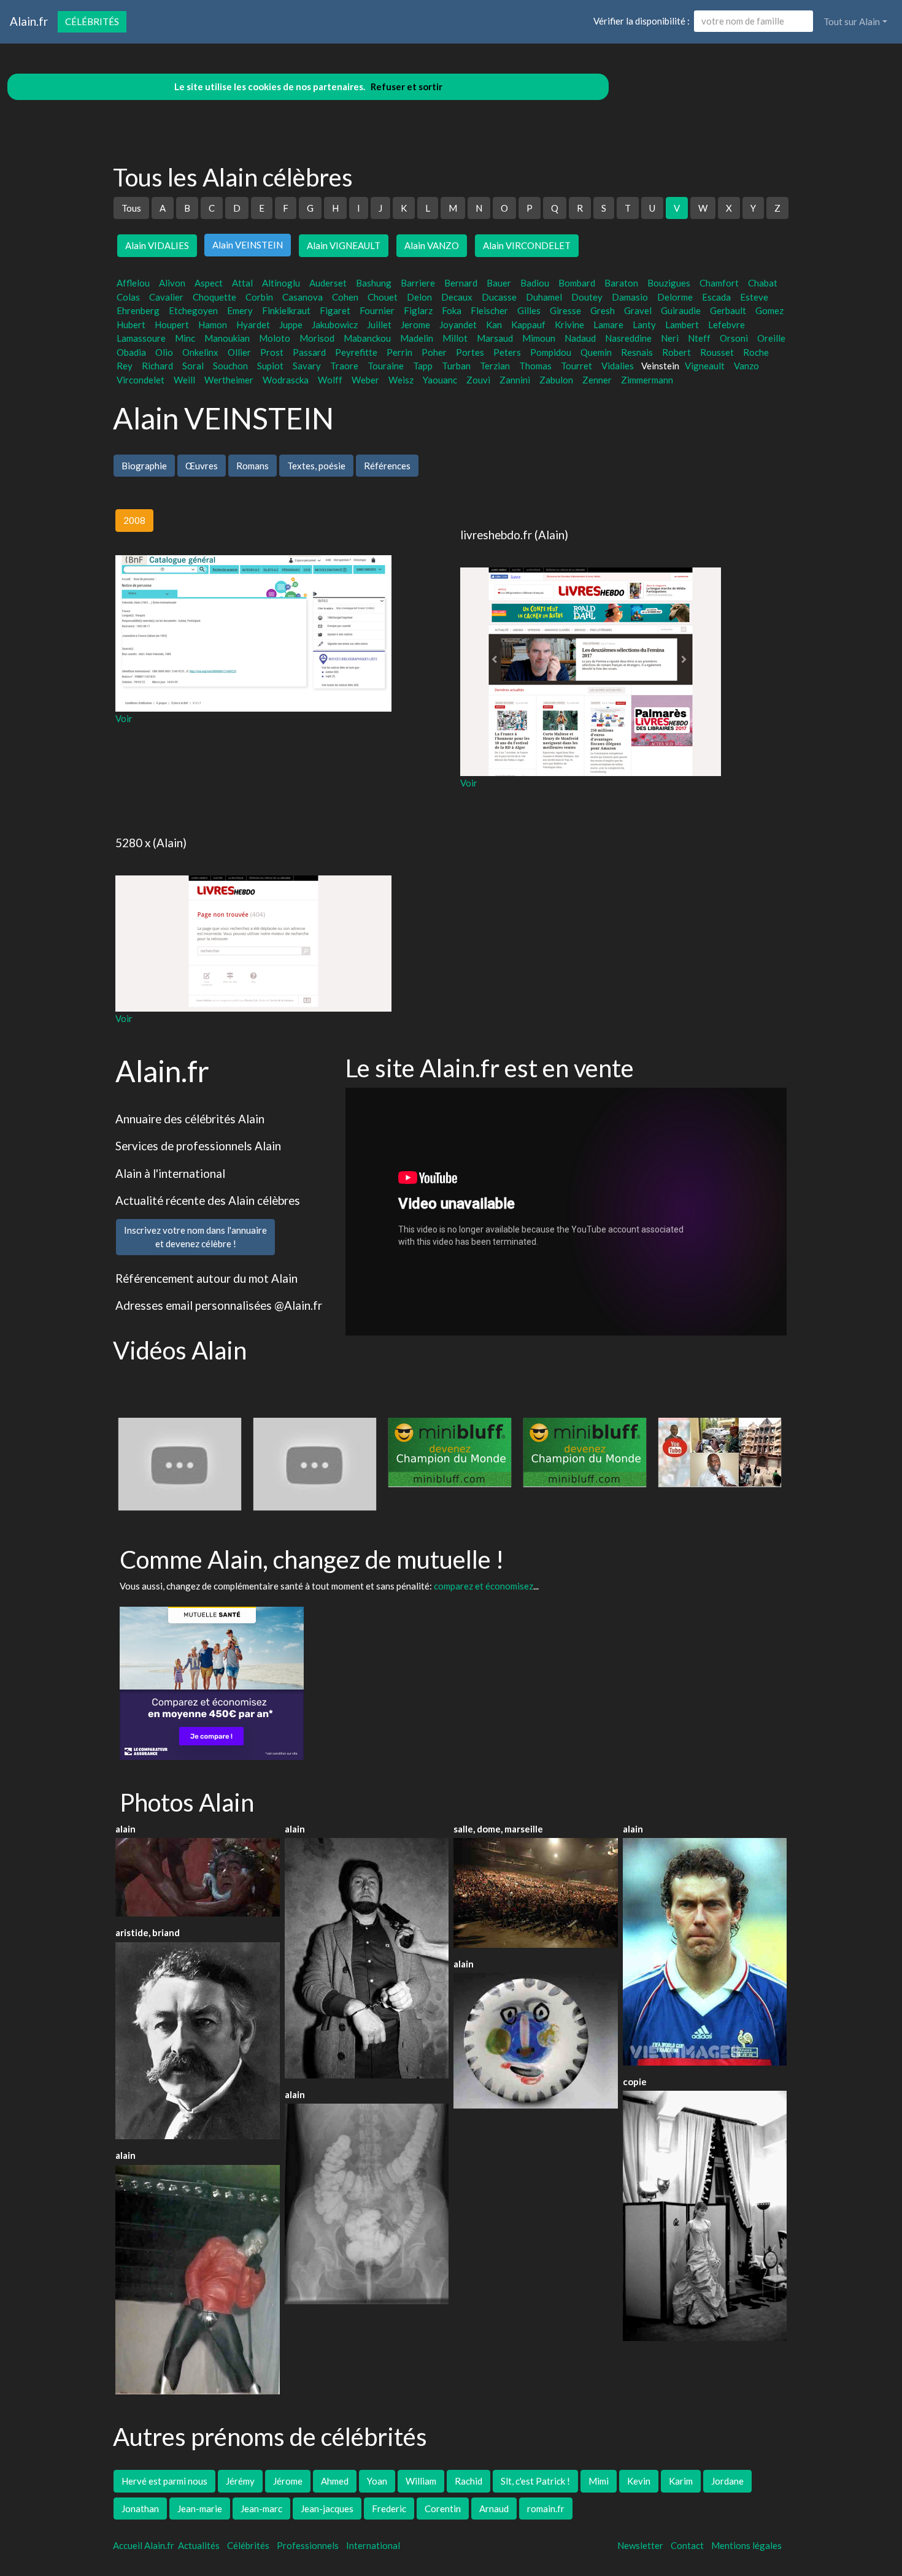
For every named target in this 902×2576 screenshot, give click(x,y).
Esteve (754, 297)
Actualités (199, 2545)
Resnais (637, 352)
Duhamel (544, 297)
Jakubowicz (335, 325)
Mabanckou (367, 338)
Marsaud (495, 338)
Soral (193, 366)
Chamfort (719, 283)
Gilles (529, 310)
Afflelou (133, 283)
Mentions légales (746, 2545)
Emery (240, 310)
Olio (164, 352)
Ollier (239, 352)
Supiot (270, 366)
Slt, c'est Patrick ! (535, 2481)
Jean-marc (261, 2509)
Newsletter (640, 2545)
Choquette (214, 297)
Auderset (328, 283)
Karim (681, 2481)
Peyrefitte (356, 352)
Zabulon (556, 380)
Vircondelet (141, 380)
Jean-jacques (327, 2509)
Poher (434, 352)
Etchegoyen (193, 310)
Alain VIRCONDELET (527, 245)
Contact (687, 2545)
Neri (670, 338)
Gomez (769, 310)
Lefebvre (727, 325)
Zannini (515, 380)
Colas (128, 297)
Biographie (144, 466)
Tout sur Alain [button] (852, 21)
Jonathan (140, 2509)
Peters (507, 352)
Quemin (596, 352)
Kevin (639, 2481)
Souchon (230, 366)
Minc (185, 338)
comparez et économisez (484, 1586)
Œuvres (202, 466)
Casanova (303, 297)
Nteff (699, 338)
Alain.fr (29, 21)
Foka (452, 310)
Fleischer (489, 310)
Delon (419, 297)
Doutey (587, 297)
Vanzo (746, 366)
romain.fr (546, 2509)
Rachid (468, 2481)
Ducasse (499, 297)
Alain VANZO (432, 245)
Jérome (288, 2481)
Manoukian (227, 338)
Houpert (172, 325)
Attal (242, 283)
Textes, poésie (316, 466)
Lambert (682, 325)
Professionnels (308, 2545)
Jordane (727, 2481)
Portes (470, 352)
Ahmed (335, 2481)
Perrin (399, 352)
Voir (124, 718)
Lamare (608, 325)
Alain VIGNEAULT (344, 245)
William (421, 2481)
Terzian (495, 366)
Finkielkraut (286, 310)
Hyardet (253, 325)
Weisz (401, 380)
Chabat (763, 283)
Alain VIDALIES (157, 245)
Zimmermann (647, 380)
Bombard (577, 283)
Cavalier (166, 297)
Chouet (383, 297)
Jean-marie (200, 2509)
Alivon (172, 283)
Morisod (317, 338)
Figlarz (418, 310)
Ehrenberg (138, 310)
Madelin (417, 338)
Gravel (638, 310)
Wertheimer (229, 380)
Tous (131, 208)
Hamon (213, 325)
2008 (134, 520)
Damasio (630, 297)
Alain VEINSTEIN (248, 245)
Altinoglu (281, 283)
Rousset (717, 352)
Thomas (535, 366)
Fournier (377, 310)
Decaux (457, 297)
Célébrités (92, 21)
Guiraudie (681, 310)
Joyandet (458, 325)
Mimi (599, 2481)
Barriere (418, 283)
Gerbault (728, 310)
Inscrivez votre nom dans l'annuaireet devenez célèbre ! (195, 1237)
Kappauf (528, 325)
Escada (716, 297)
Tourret (576, 366)
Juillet (379, 325)
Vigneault (705, 366)
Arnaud (494, 2509)
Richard (157, 366)
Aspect (209, 283)
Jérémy (240, 2481)
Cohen (345, 297)
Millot (455, 338)
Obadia (131, 352)
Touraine (386, 366)
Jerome (415, 325)
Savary (307, 366)
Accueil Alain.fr (144, 2545)
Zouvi (478, 380)
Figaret (335, 310)
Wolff (330, 380)
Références (387, 466)
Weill (184, 380)
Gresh (603, 310)
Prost (272, 352)
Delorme (675, 297)
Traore (344, 366)
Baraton (621, 283)
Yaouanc (440, 380)
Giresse (565, 310)
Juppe (291, 325)
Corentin (443, 2509)
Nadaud (580, 338)
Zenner (597, 380)
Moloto (275, 338)
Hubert (131, 325)
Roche (756, 352)
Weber (365, 380)
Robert (676, 352)
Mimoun (539, 338)
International (373, 2545)
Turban (456, 366)
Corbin (259, 297)
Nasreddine (628, 338)
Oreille (771, 338)
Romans (252, 466)
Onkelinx (200, 352)
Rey (125, 366)
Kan (494, 325)
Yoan (377, 2481)
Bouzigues (669, 283)
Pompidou (551, 352)
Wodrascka (286, 380)
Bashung (374, 283)
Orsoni (734, 338)
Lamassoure (141, 338)
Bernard (461, 283)
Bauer (499, 283)
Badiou (535, 283)
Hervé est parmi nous (164, 2481)
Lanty (644, 325)
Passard (309, 352)
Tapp (423, 366)
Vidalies (618, 366)
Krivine (569, 325)
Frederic (389, 2509)
